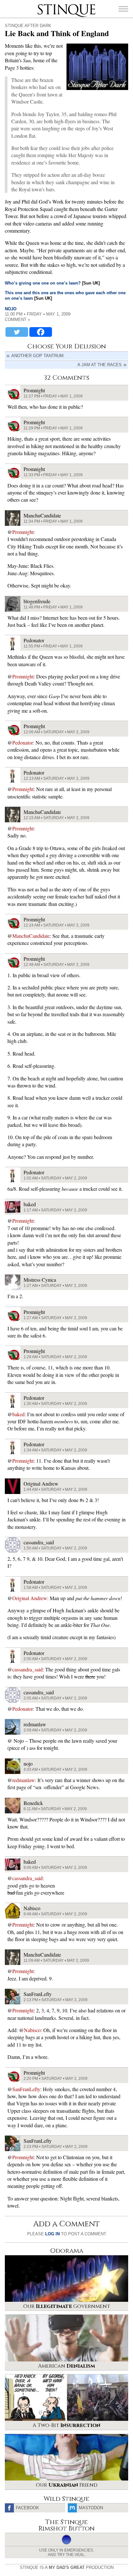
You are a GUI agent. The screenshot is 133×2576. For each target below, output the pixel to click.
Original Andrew (30, 1598)
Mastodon (91, 2508)
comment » (17, 320)
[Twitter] (17, 332)
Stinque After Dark (28, 26)
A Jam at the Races (100, 365)
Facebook (27, 2508)
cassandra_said (27, 1669)
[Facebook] (41, 332)
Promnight (23, 532)
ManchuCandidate (31, 936)
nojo (11, 309)
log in (52, 2234)
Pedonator (23, 742)
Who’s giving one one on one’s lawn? (43, 283)
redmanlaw (24, 1780)
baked (18, 1414)
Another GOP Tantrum (37, 356)
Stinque (43, 5)
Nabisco (32, 2030)
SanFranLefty (26, 2089)
